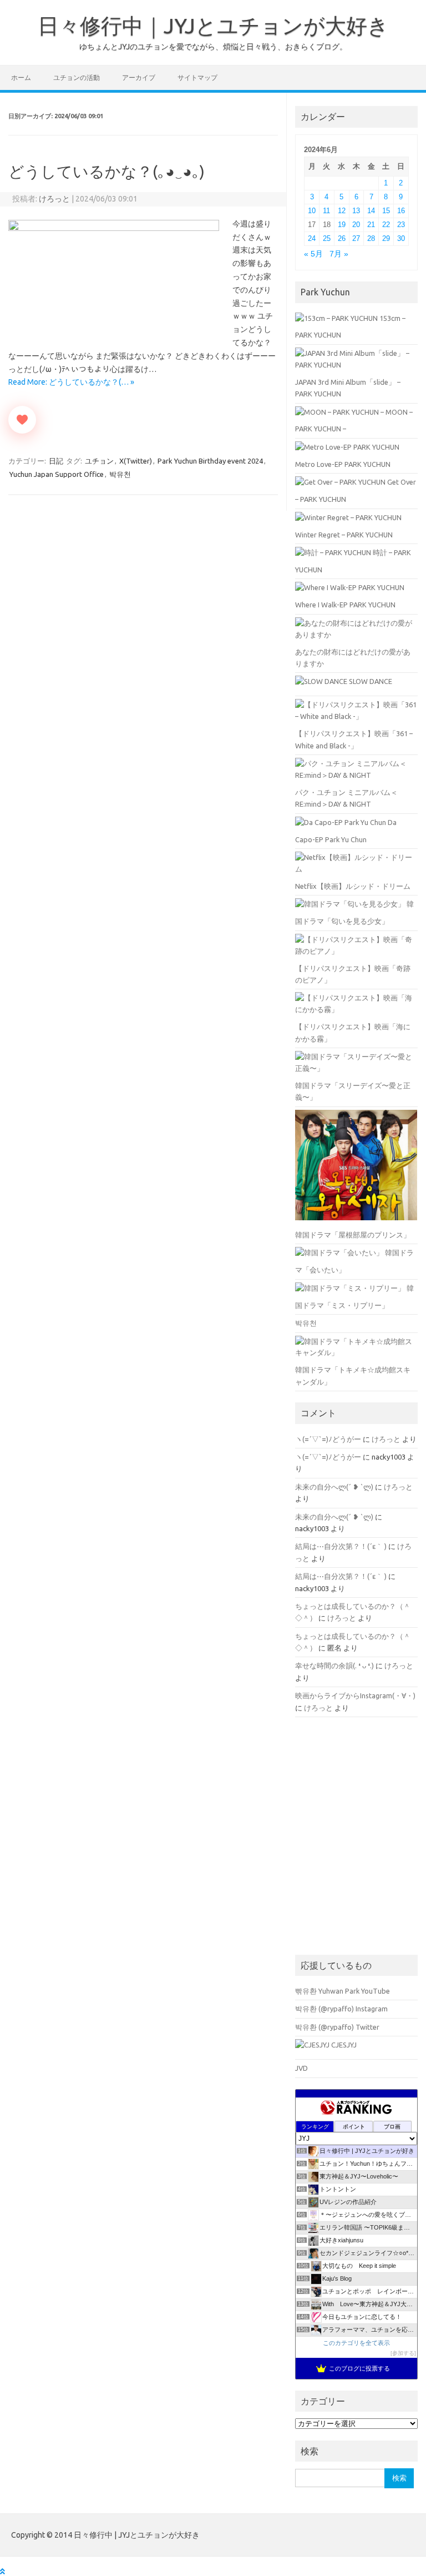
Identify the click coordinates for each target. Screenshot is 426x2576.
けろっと (54, 199)
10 (312, 211)
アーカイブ (139, 77)
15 (386, 211)
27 (356, 238)
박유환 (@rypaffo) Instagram (341, 2009)
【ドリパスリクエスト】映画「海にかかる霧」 (353, 1032)
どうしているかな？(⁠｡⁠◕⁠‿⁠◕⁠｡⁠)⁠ (106, 171)
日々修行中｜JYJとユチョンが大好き (213, 26)
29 (386, 238)
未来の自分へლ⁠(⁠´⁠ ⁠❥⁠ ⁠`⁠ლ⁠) (334, 1487)
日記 (56, 461)
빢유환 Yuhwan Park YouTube (343, 1991)
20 (356, 225)
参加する (403, 2353)
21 (371, 225)
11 (326, 211)
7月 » (339, 254)
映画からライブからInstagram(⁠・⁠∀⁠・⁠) (355, 1695)
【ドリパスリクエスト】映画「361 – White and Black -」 (354, 739)
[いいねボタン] (22, 420)
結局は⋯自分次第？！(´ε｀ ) (341, 1546)
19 (342, 225)
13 (356, 211)
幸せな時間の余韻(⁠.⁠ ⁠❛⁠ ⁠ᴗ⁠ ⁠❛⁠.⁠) (334, 1666)
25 (327, 238)
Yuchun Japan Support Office (57, 474)
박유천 (120, 474)
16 (401, 211)
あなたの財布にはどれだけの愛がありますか (353, 658)
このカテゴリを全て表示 (356, 2343)
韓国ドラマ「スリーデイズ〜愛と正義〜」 (353, 1091)
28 (371, 238)
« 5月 (313, 254)
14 (371, 211)
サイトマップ (197, 77)
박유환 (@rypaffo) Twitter (337, 2027)
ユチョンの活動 (77, 77)
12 (342, 211)
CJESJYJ (343, 2045)
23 (401, 225)
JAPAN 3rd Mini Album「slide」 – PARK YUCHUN (348, 388)
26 (342, 238)
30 (401, 238)
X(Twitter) (136, 461)
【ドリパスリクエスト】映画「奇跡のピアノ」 (353, 974)
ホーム (21, 77)
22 (386, 225)
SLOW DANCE (370, 681)
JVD (301, 2068)
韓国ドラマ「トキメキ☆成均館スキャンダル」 (353, 1375)
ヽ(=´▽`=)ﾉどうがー (328, 1439)
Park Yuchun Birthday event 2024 (210, 461)
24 (312, 238)
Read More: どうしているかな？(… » (71, 382)
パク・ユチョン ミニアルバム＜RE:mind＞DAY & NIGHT (346, 798)
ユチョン (99, 461)
